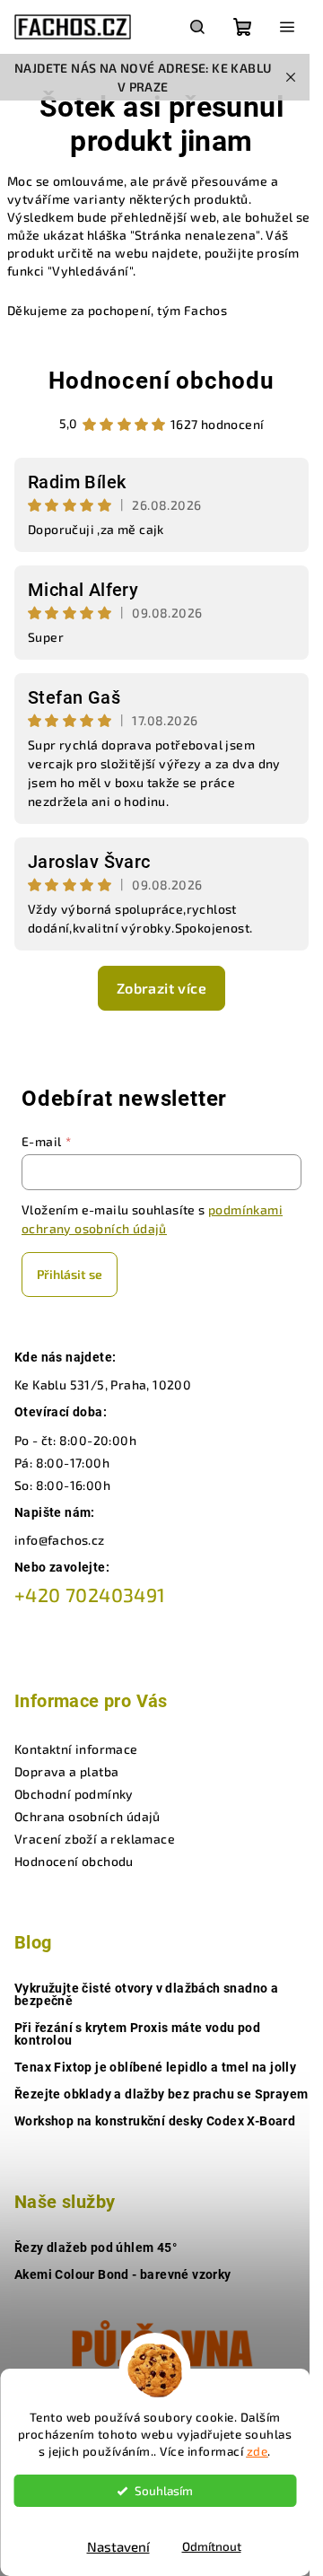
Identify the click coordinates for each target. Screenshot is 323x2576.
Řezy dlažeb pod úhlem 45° (96, 2247)
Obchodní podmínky (74, 1794)
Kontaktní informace (76, 1749)
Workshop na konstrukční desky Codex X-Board (155, 2121)
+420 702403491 (90, 1595)
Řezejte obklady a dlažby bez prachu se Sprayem (161, 2094)
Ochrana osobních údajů (87, 1816)
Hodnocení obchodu (161, 381)
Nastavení (118, 2546)
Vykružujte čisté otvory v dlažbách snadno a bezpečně (146, 1994)
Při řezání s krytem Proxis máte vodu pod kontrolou (137, 2034)
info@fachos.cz (60, 1540)
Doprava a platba (66, 1771)
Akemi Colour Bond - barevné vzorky (123, 2274)
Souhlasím (164, 2491)
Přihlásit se (70, 1274)
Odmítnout (212, 2546)
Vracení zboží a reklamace (95, 1839)
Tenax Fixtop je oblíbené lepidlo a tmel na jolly (155, 2067)
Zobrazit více (161, 988)
